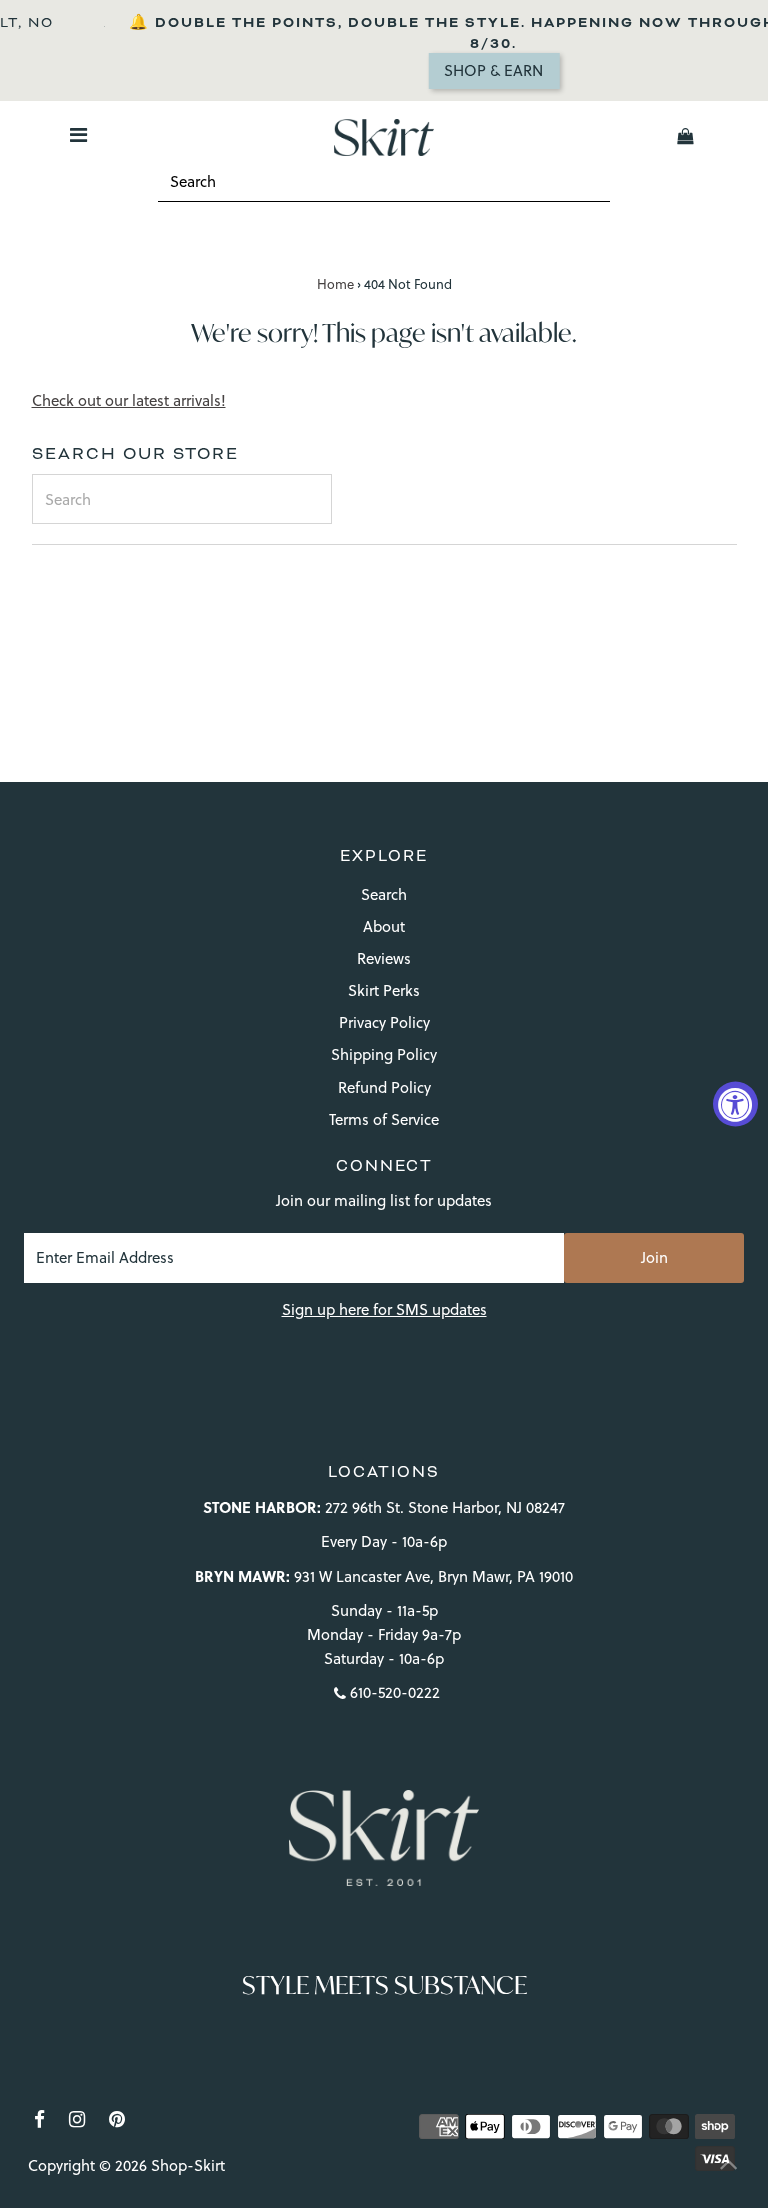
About (384, 926)
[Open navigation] (78, 136)
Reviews (384, 958)
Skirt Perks (384, 990)
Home (335, 284)
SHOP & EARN (463, 70)
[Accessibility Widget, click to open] (735, 1104)
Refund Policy (384, 1087)
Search (384, 894)
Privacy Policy (384, 1022)
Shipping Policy (384, 1054)
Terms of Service (384, 1119)
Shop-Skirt (188, 2165)
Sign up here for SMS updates (384, 1309)
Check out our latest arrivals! (129, 400)
